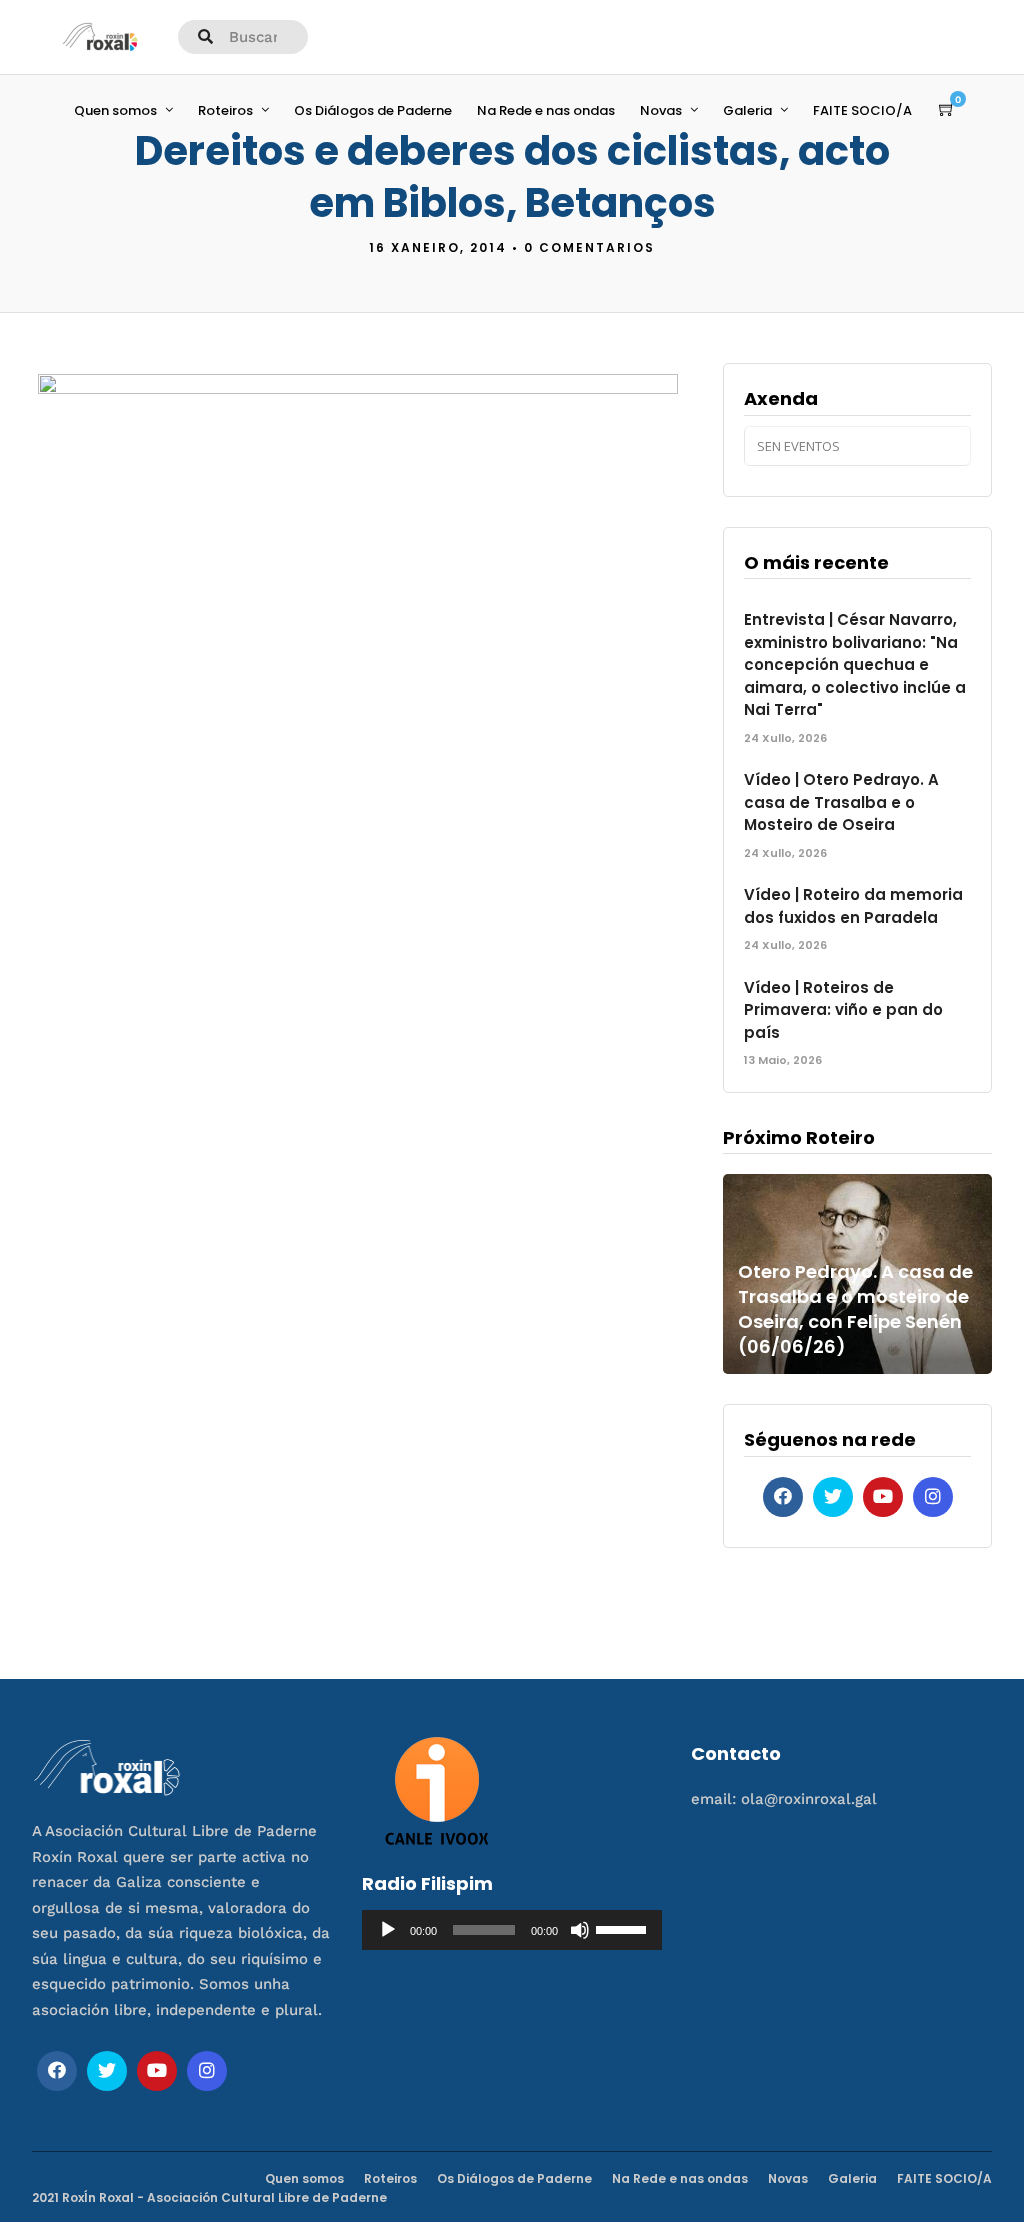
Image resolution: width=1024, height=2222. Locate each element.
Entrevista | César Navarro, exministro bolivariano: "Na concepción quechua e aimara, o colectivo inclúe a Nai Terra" (855, 664)
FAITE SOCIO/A (862, 110)
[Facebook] (783, 1497)
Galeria (747, 110)
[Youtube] (883, 1497)
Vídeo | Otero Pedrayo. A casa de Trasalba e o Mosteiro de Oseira (841, 802)
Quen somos (115, 110)
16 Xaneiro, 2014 (438, 247)
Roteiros (225, 110)
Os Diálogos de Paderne (373, 110)
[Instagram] (933, 1497)
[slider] (624, 1928)
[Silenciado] (580, 1930)
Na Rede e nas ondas (546, 110)
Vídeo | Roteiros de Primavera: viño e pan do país (843, 1010)
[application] (512, 1930)
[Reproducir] (388, 1930)
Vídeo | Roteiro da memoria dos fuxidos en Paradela (853, 906)
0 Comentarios (589, 247)
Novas (661, 110)
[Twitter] (833, 1497)
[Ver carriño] (947, 110)
